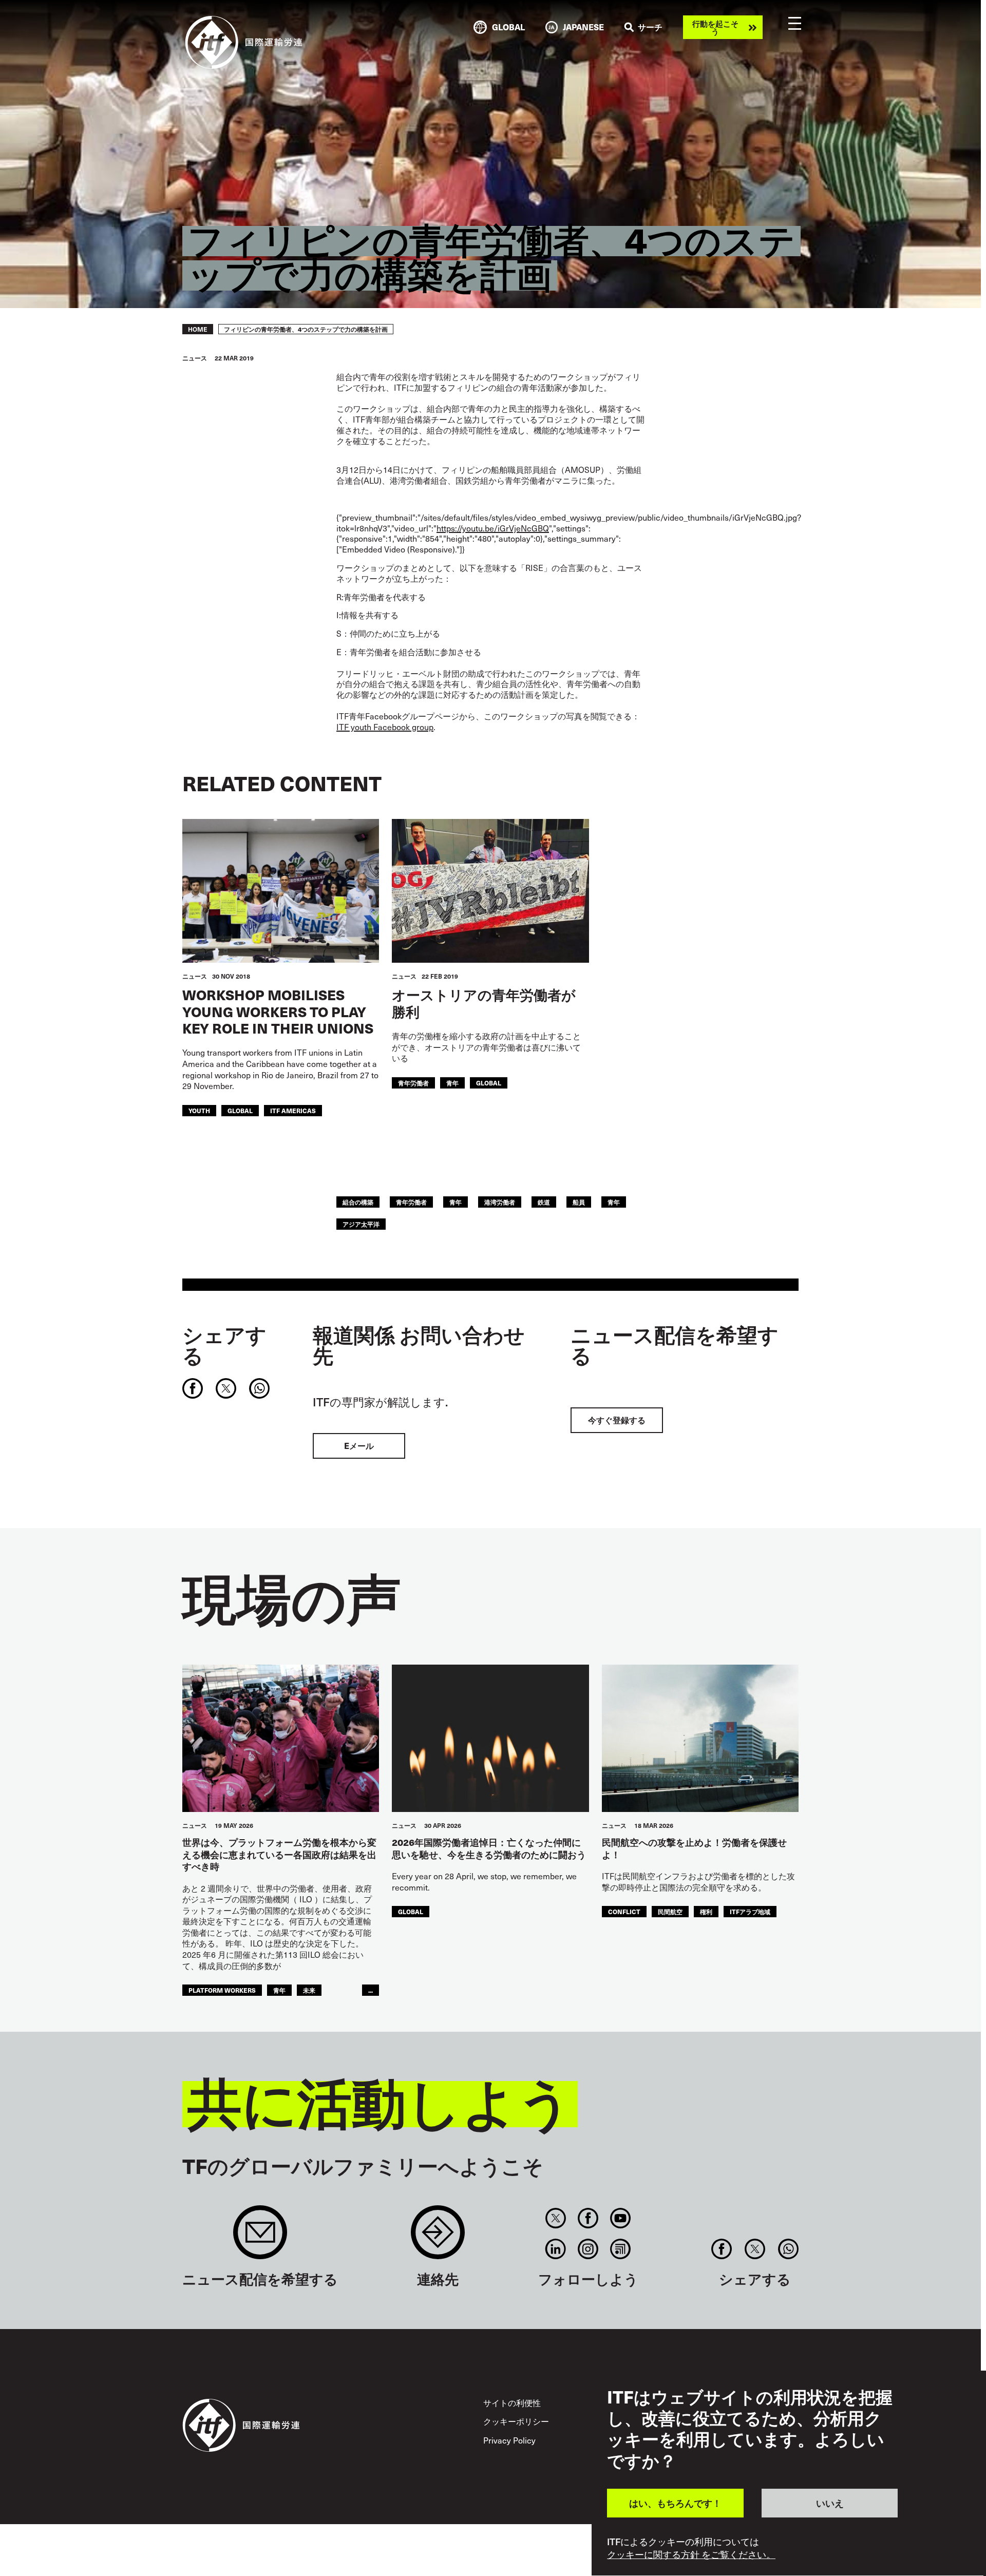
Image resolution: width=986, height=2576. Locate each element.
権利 (706, 1911)
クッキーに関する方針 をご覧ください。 (691, 2554)
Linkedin (555, 2249)
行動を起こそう (715, 27)
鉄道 (544, 1202)
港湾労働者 (500, 1202)
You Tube (621, 2218)
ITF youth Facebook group (385, 727)
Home (198, 329)
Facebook (588, 2218)
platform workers (222, 1990)
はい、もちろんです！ (675, 2503)
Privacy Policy (509, 2440)
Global (240, 1110)
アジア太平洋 (361, 1224)
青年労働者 (413, 1083)
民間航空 (670, 1911)
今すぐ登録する (617, 1420)
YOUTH (199, 1110)
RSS (621, 2249)
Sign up (260, 2237)
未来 (309, 1990)
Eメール (359, 1446)
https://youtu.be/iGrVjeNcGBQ (493, 528)
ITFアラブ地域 (750, 1911)
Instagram (588, 2249)
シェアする (224, 1345)
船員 (579, 1202)
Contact (438, 2237)
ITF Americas (293, 1110)
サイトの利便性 (512, 2402)
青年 (452, 1083)
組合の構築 (358, 1202)
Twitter (555, 2218)
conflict (624, 1911)
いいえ (830, 2503)
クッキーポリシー (516, 2421)
